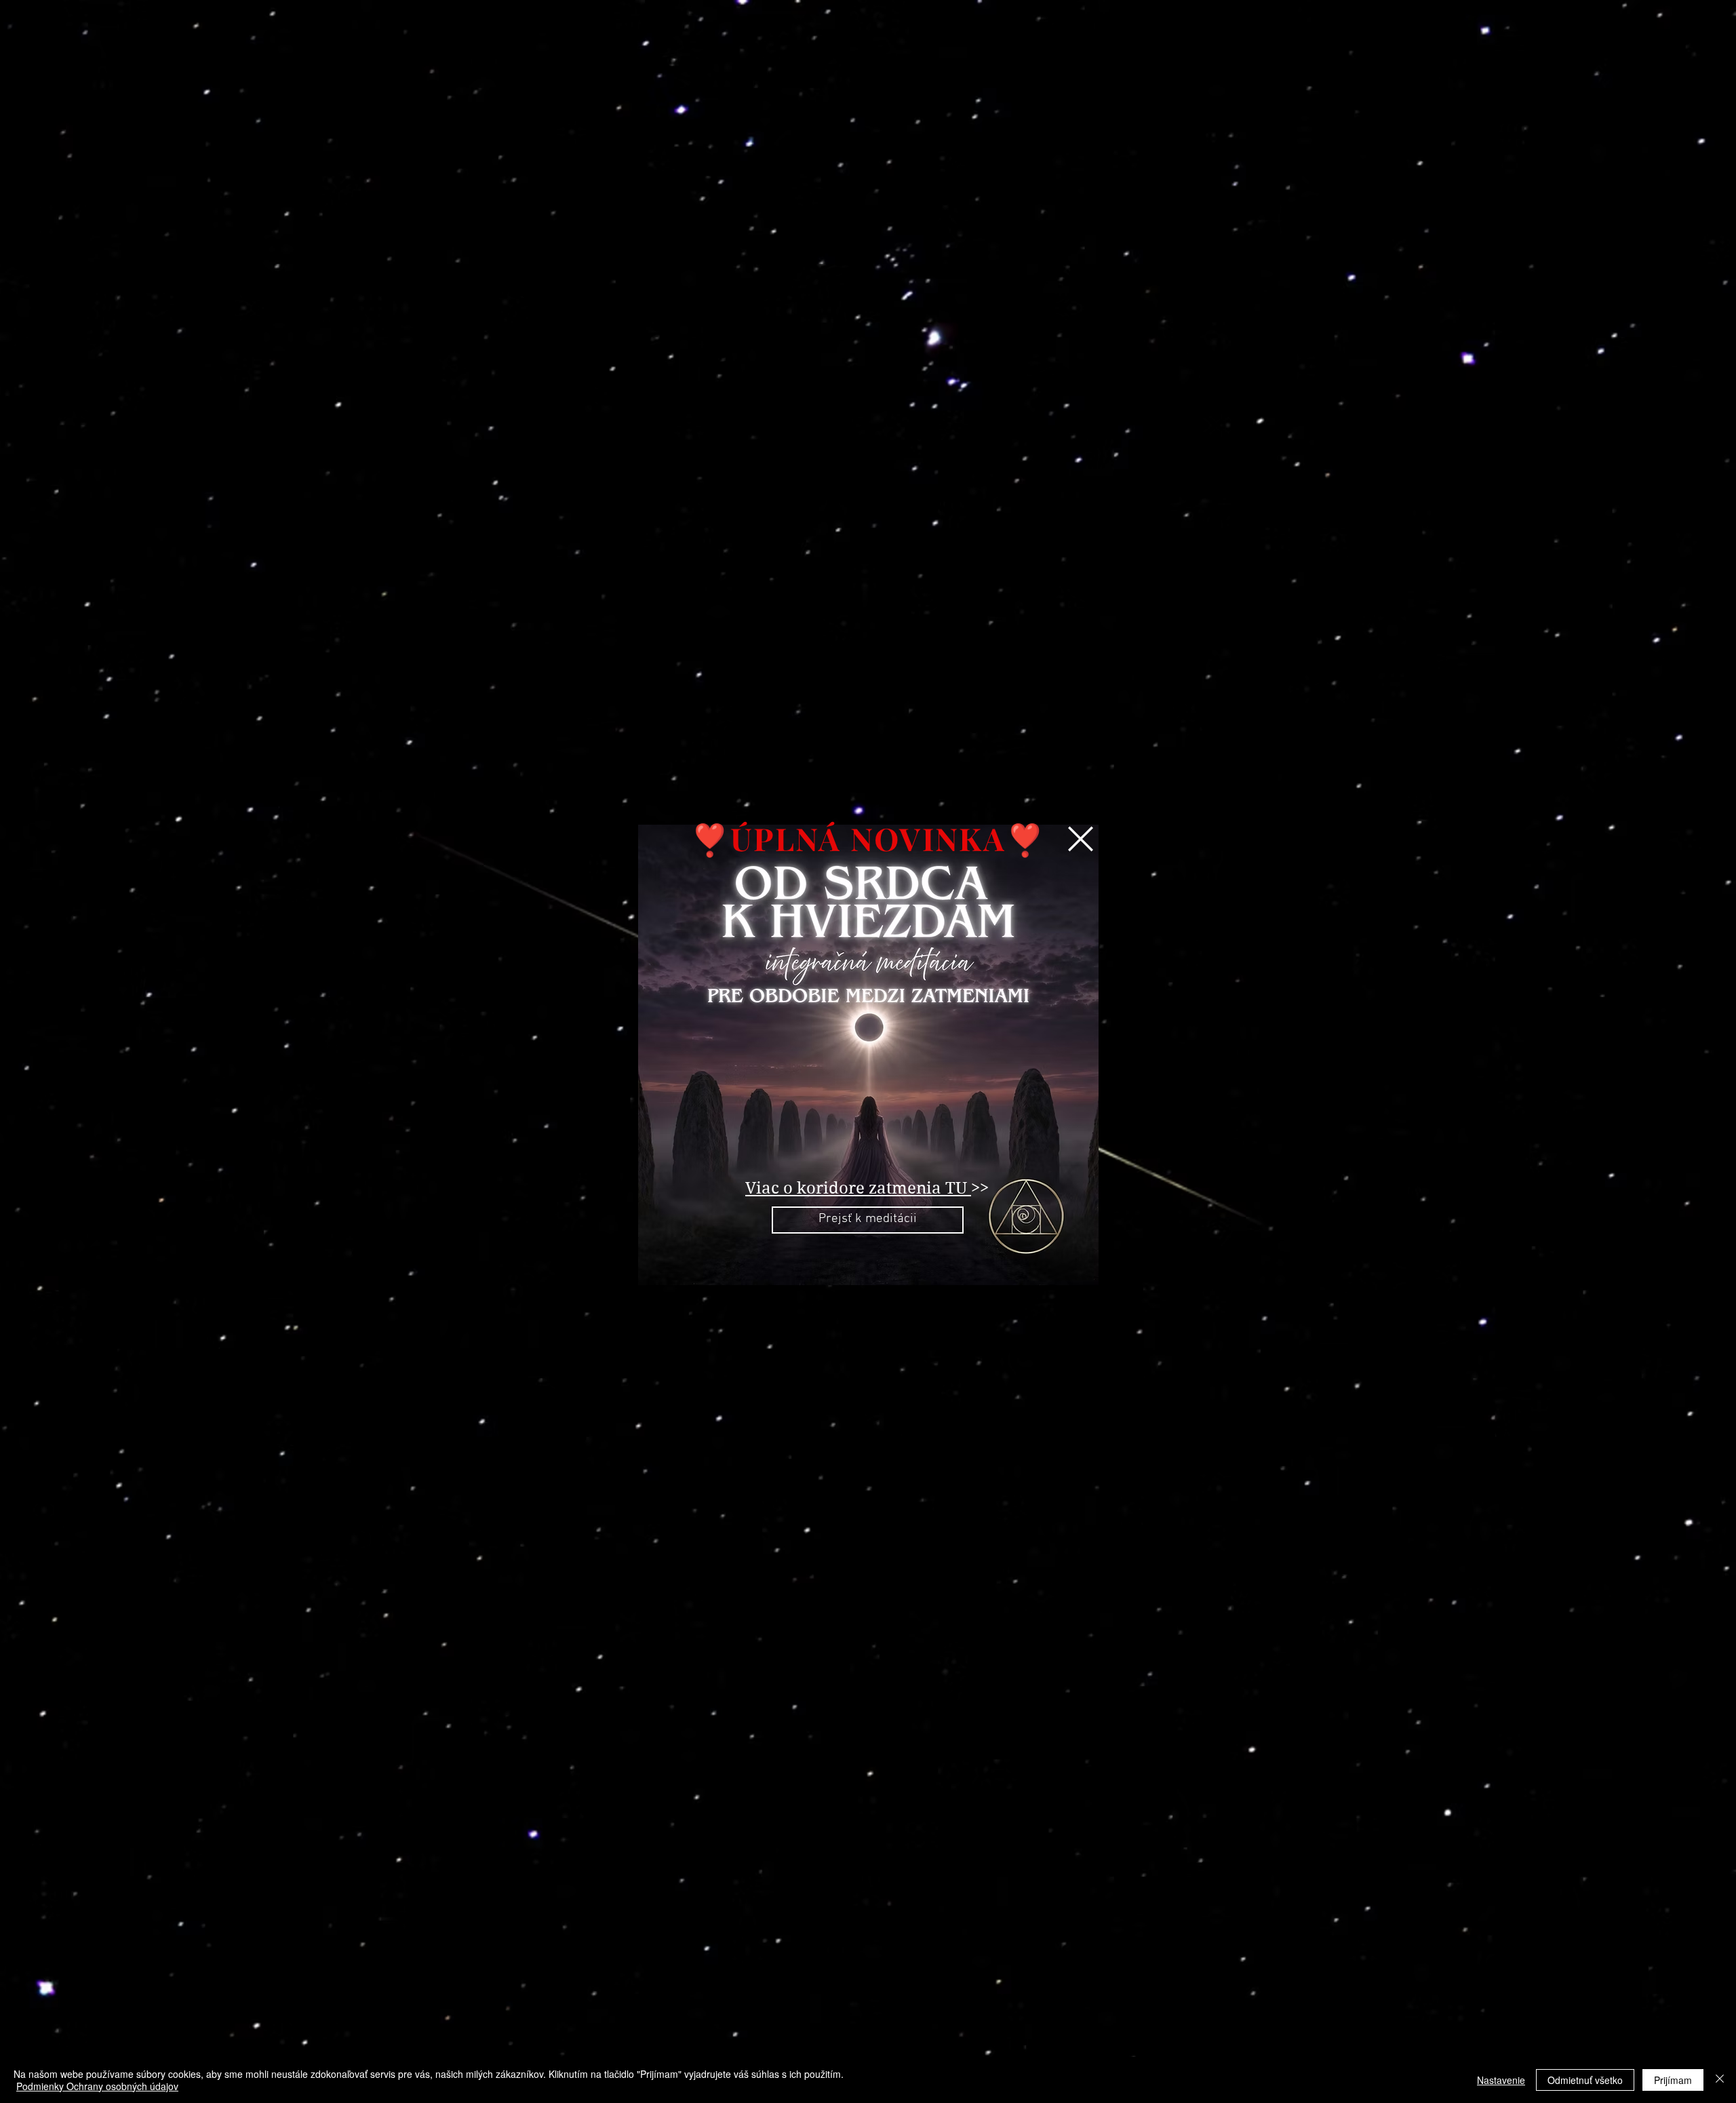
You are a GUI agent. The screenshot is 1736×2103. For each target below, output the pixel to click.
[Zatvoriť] (1720, 2080)
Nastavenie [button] (1501, 2080)
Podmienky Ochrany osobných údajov (97, 2086)
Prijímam (1673, 2080)
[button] (1081, 839)
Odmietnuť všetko (1585, 2080)
